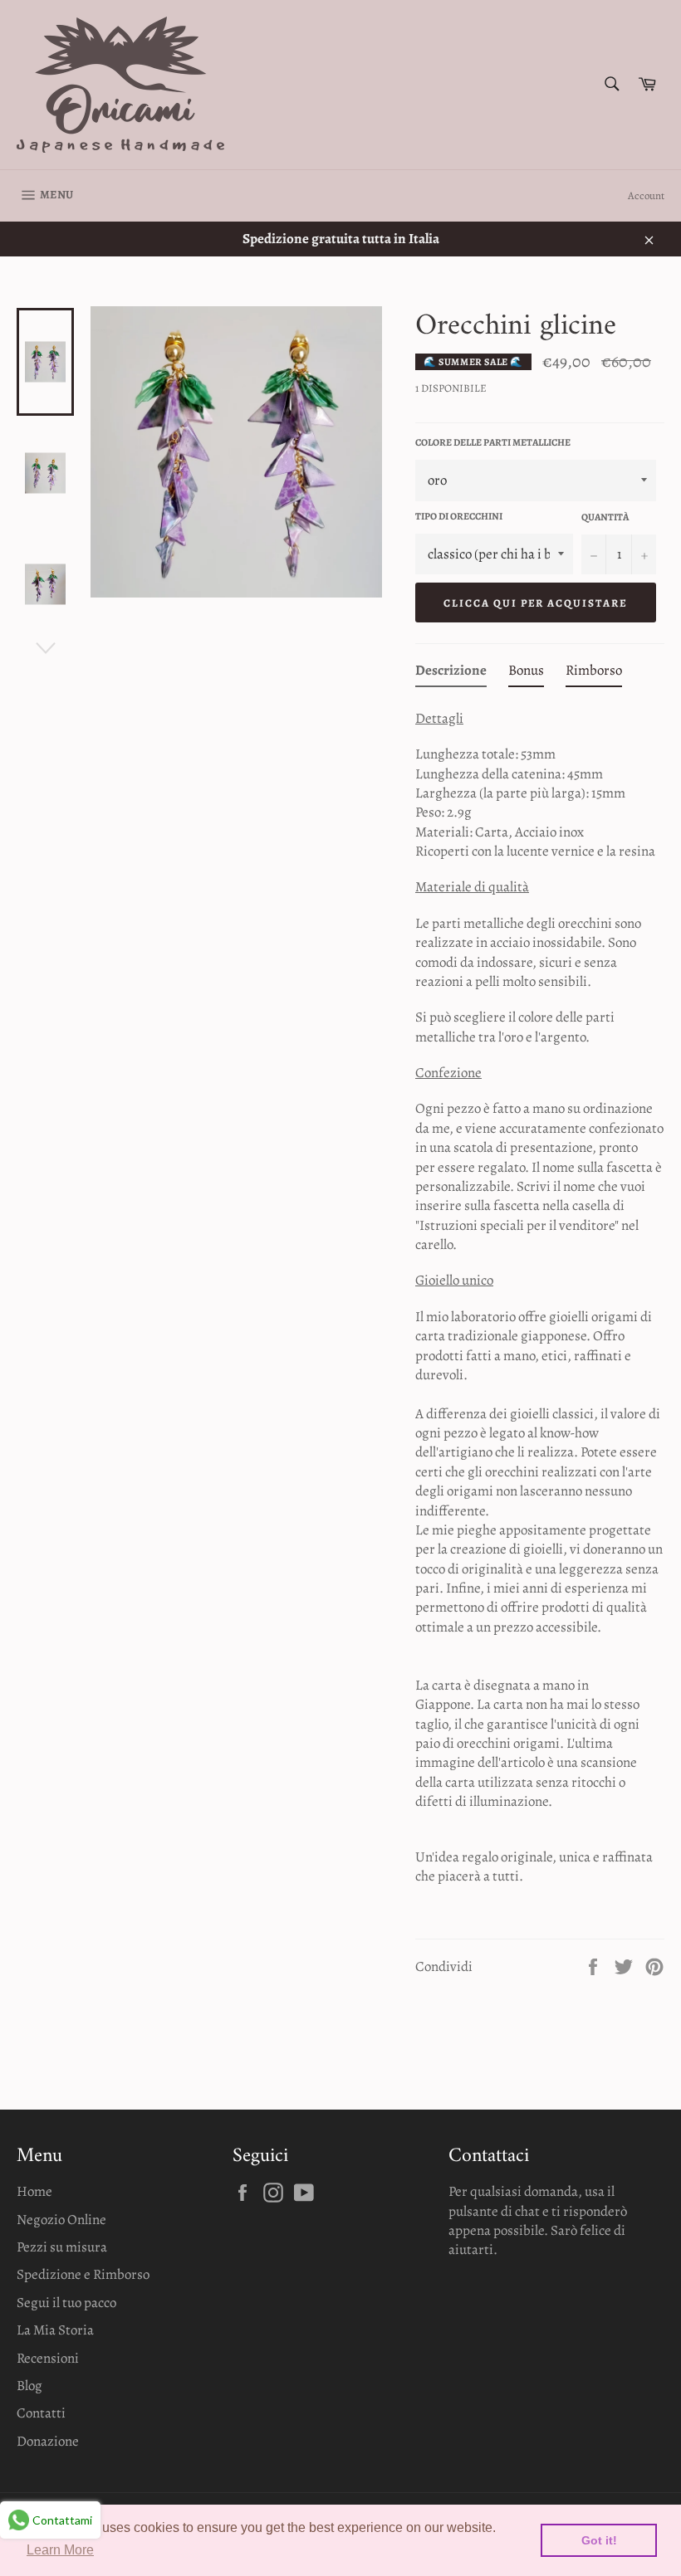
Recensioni (48, 2358)
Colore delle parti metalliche (493, 442)
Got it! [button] (599, 2540)
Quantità (605, 517)
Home (34, 2191)
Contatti (41, 2413)
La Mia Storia (55, 2330)
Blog (29, 2386)
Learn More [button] (60, 2550)
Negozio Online (61, 2220)
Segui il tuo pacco (66, 2303)
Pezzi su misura (62, 2247)
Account (646, 195)
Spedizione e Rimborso (83, 2274)
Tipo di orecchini (459, 516)
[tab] (451, 673)
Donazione (48, 2441)
